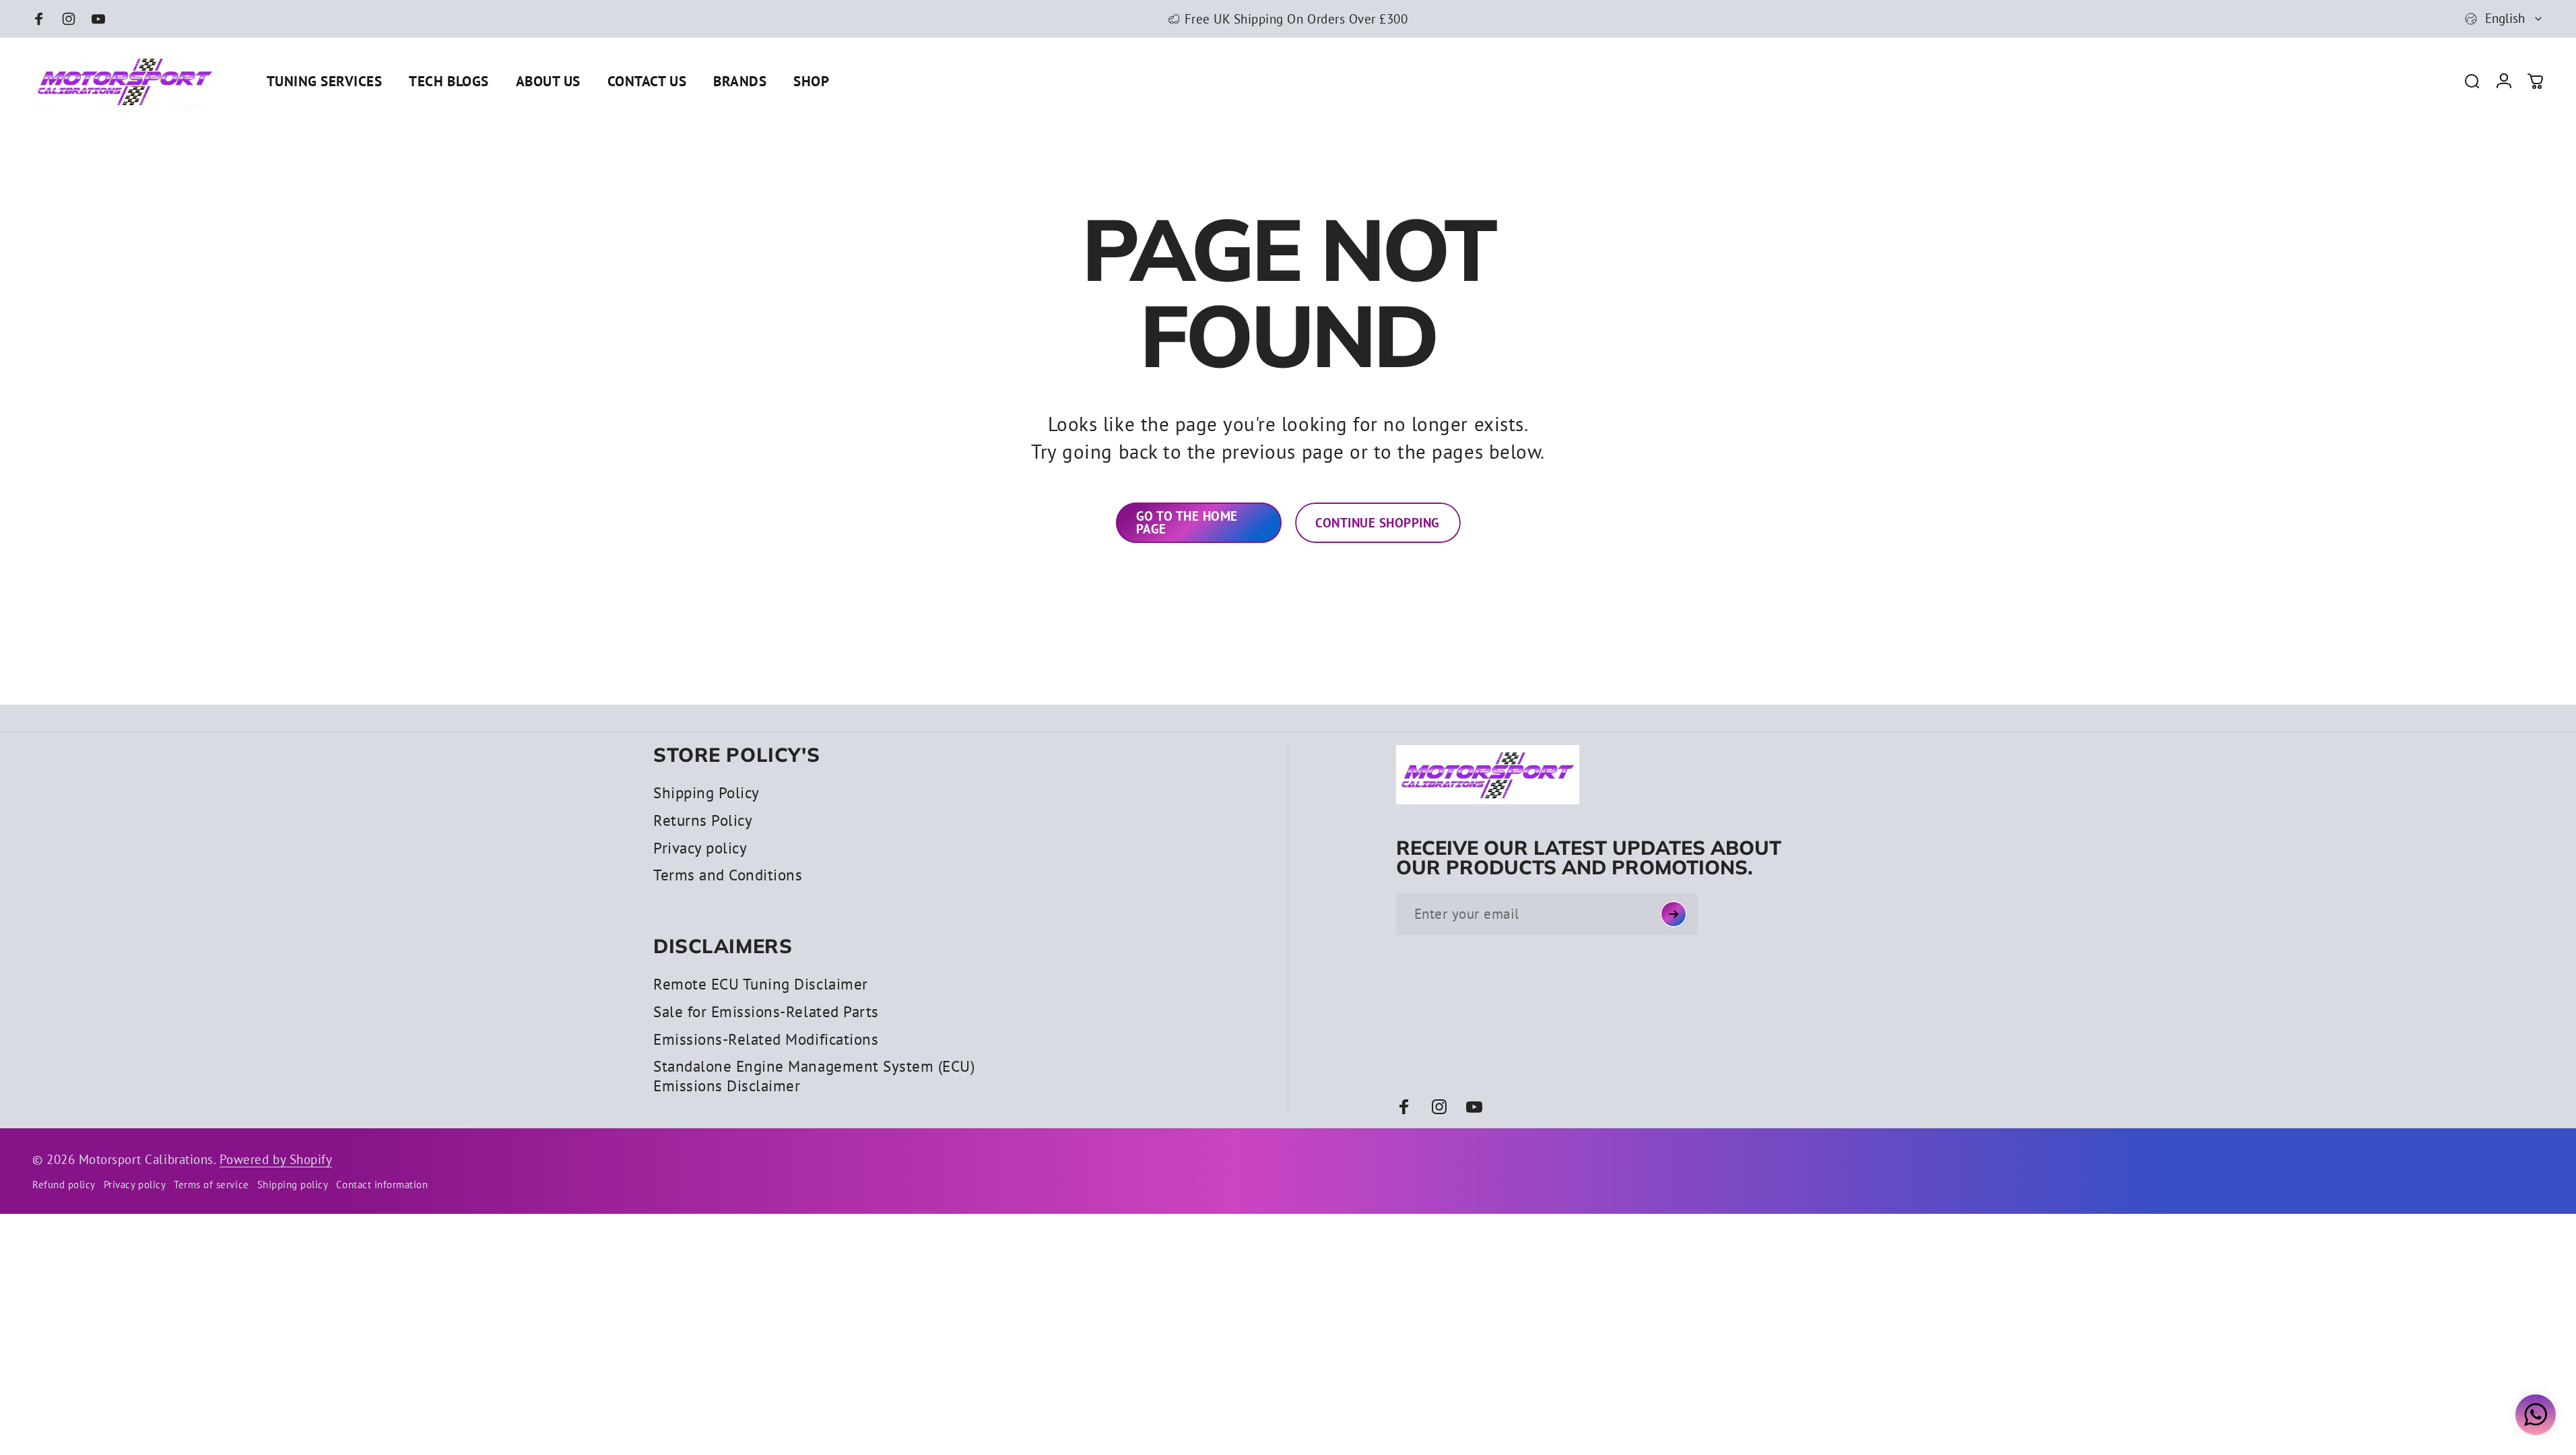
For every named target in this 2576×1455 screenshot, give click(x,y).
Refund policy (64, 1185)
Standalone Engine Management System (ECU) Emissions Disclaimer (814, 1076)
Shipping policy (293, 1185)
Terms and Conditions (728, 875)
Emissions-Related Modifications (766, 1039)
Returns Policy (703, 820)
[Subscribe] (1674, 914)
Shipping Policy (706, 793)
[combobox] (2504, 19)
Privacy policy (700, 848)
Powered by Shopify (276, 1159)
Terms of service (211, 1185)
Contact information (382, 1185)
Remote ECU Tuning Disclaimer (761, 984)
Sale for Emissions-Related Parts (766, 1012)
